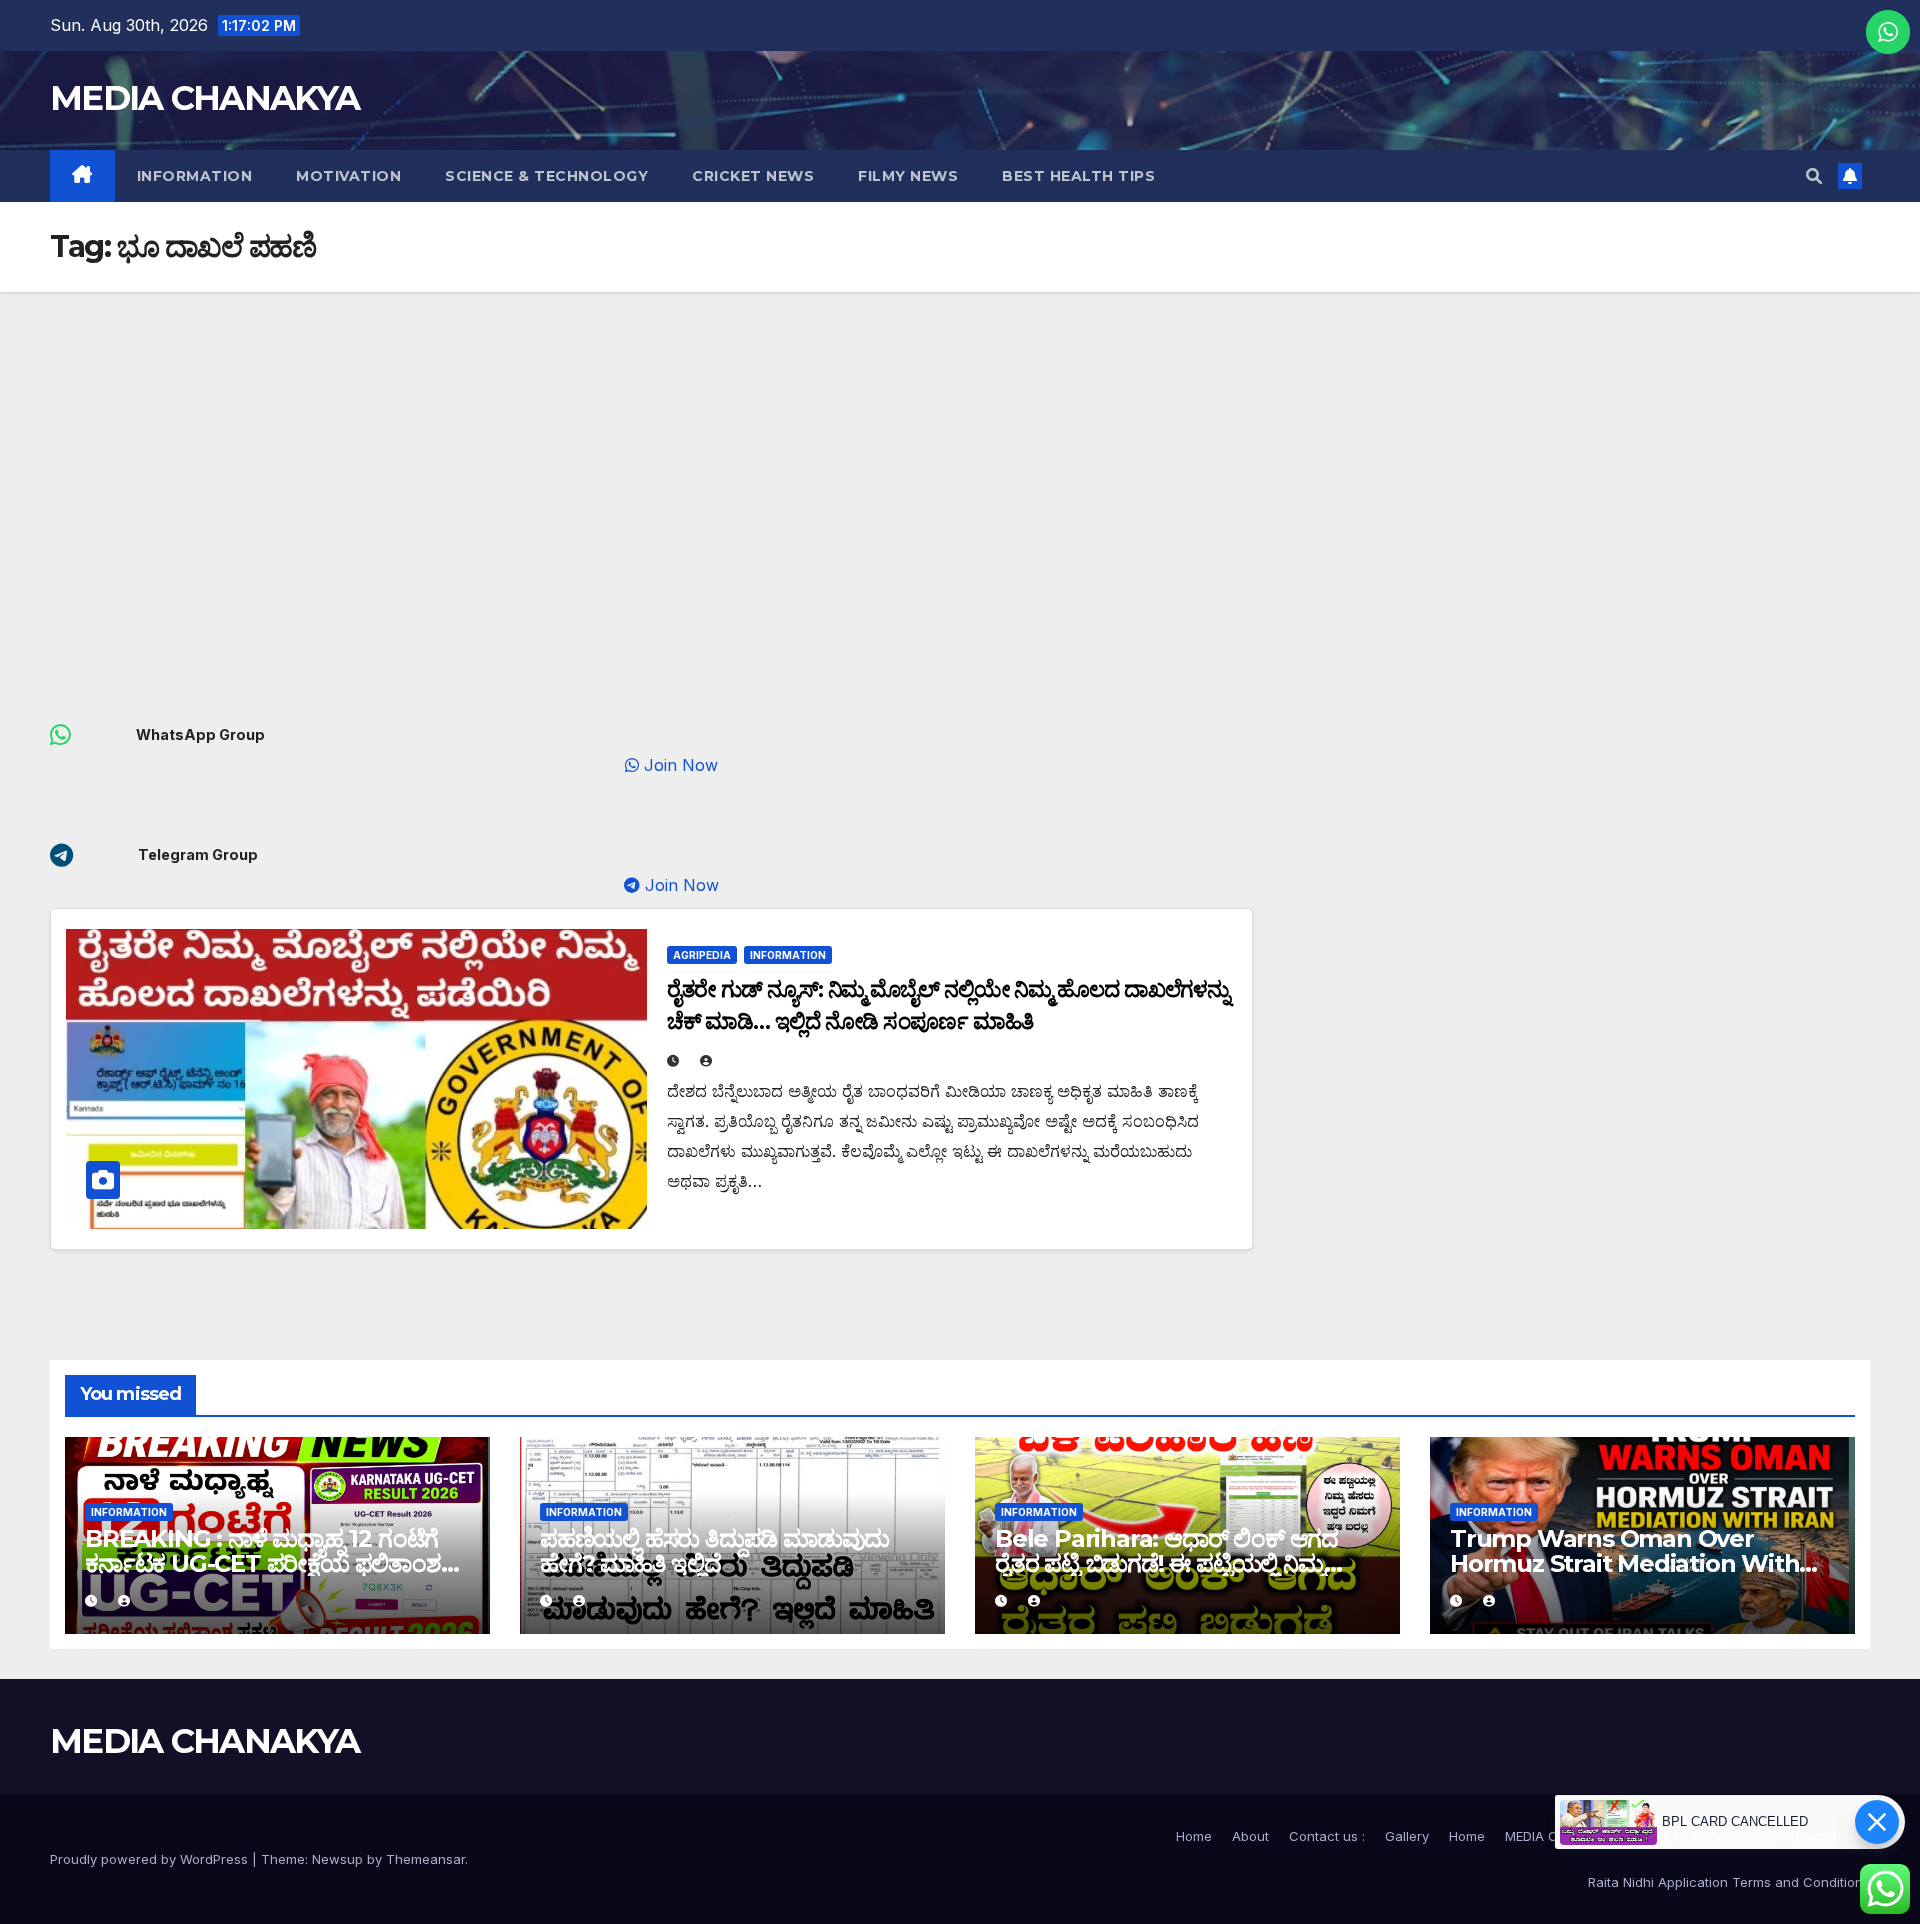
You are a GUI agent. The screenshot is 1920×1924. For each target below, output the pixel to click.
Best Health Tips (1078, 176)
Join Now (701, 765)
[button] (1814, 176)
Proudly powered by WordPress (151, 1859)
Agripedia (702, 955)
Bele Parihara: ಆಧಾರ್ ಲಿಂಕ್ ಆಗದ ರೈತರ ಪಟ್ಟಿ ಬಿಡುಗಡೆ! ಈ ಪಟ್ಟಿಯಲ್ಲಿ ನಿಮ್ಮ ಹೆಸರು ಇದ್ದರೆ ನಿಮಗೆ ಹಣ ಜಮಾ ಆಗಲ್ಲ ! (1166, 1563)
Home (1194, 1836)
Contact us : (1327, 1836)
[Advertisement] (960, 442)
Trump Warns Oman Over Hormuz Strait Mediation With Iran (1624, 1563)
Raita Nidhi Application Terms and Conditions (1729, 1882)
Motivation (348, 176)
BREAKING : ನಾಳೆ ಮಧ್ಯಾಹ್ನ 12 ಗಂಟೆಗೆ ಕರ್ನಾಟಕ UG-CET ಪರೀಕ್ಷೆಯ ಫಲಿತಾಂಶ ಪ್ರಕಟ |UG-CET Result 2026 (263, 1563)
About (1250, 1836)
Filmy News (908, 176)
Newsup (337, 1859)
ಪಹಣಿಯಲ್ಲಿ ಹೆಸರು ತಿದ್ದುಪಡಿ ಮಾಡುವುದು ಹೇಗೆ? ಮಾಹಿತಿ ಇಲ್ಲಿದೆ (714, 1551)
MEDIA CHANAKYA (204, 98)
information (195, 176)
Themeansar (425, 1859)
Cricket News (753, 176)
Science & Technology (546, 176)
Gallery (1407, 1836)
